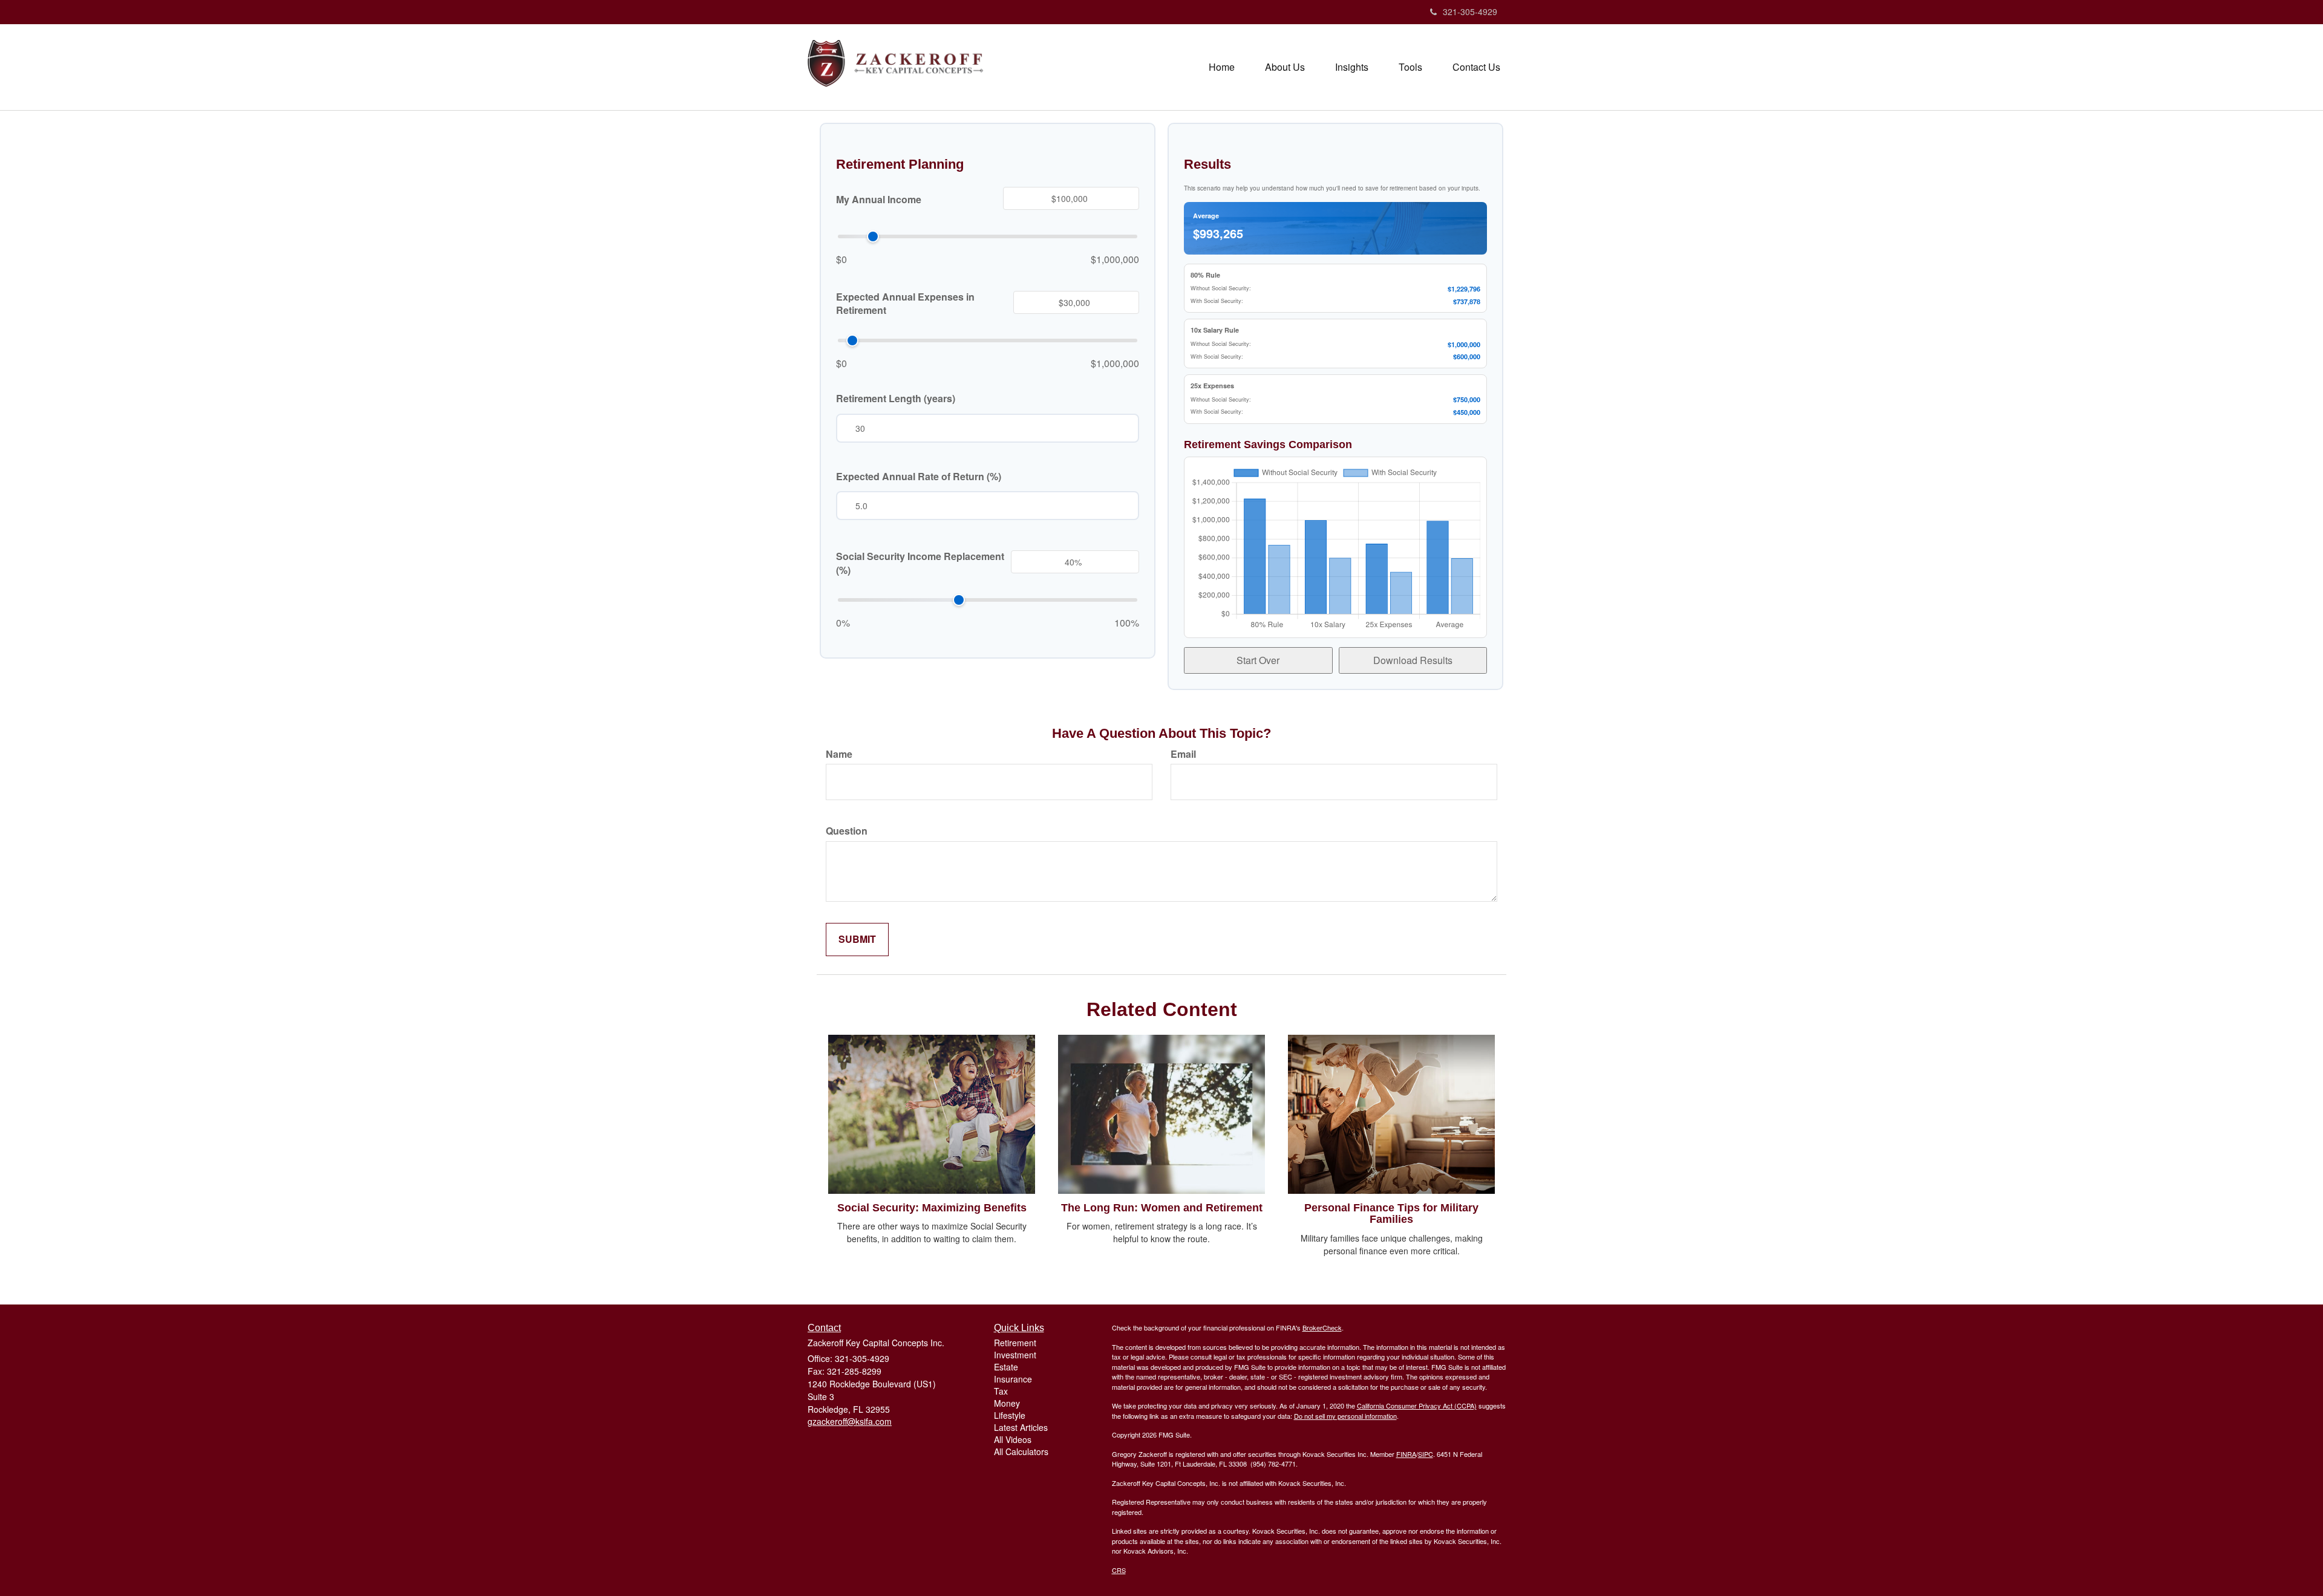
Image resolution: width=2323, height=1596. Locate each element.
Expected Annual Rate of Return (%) (919, 477)
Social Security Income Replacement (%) (920, 563)
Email (1183, 754)
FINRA (1406, 1454)
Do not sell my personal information (1345, 1416)
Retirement (1015, 1343)
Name (839, 754)
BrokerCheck (1322, 1327)
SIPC (1426, 1454)
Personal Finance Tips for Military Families (1391, 1214)
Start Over (1258, 660)
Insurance (1013, 1379)
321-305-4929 (1470, 11)
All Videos (1013, 1439)
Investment (1015, 1355)
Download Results (1413, 660)
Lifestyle (1010, 1415)
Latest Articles (1021, 1427)
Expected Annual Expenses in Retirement (905, 304)
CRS (1119, 1570)
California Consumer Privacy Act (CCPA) (1417, 1405)
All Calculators (1021, 1451)
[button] (1285, 67)
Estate (1006, 1367)
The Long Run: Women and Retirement (1162, 1208)
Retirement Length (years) (896, 399)
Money (1007, 1403)
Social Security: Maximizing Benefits (932, 1208)
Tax (1001, 1391)
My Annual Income (879, 200)
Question (847, 831)
